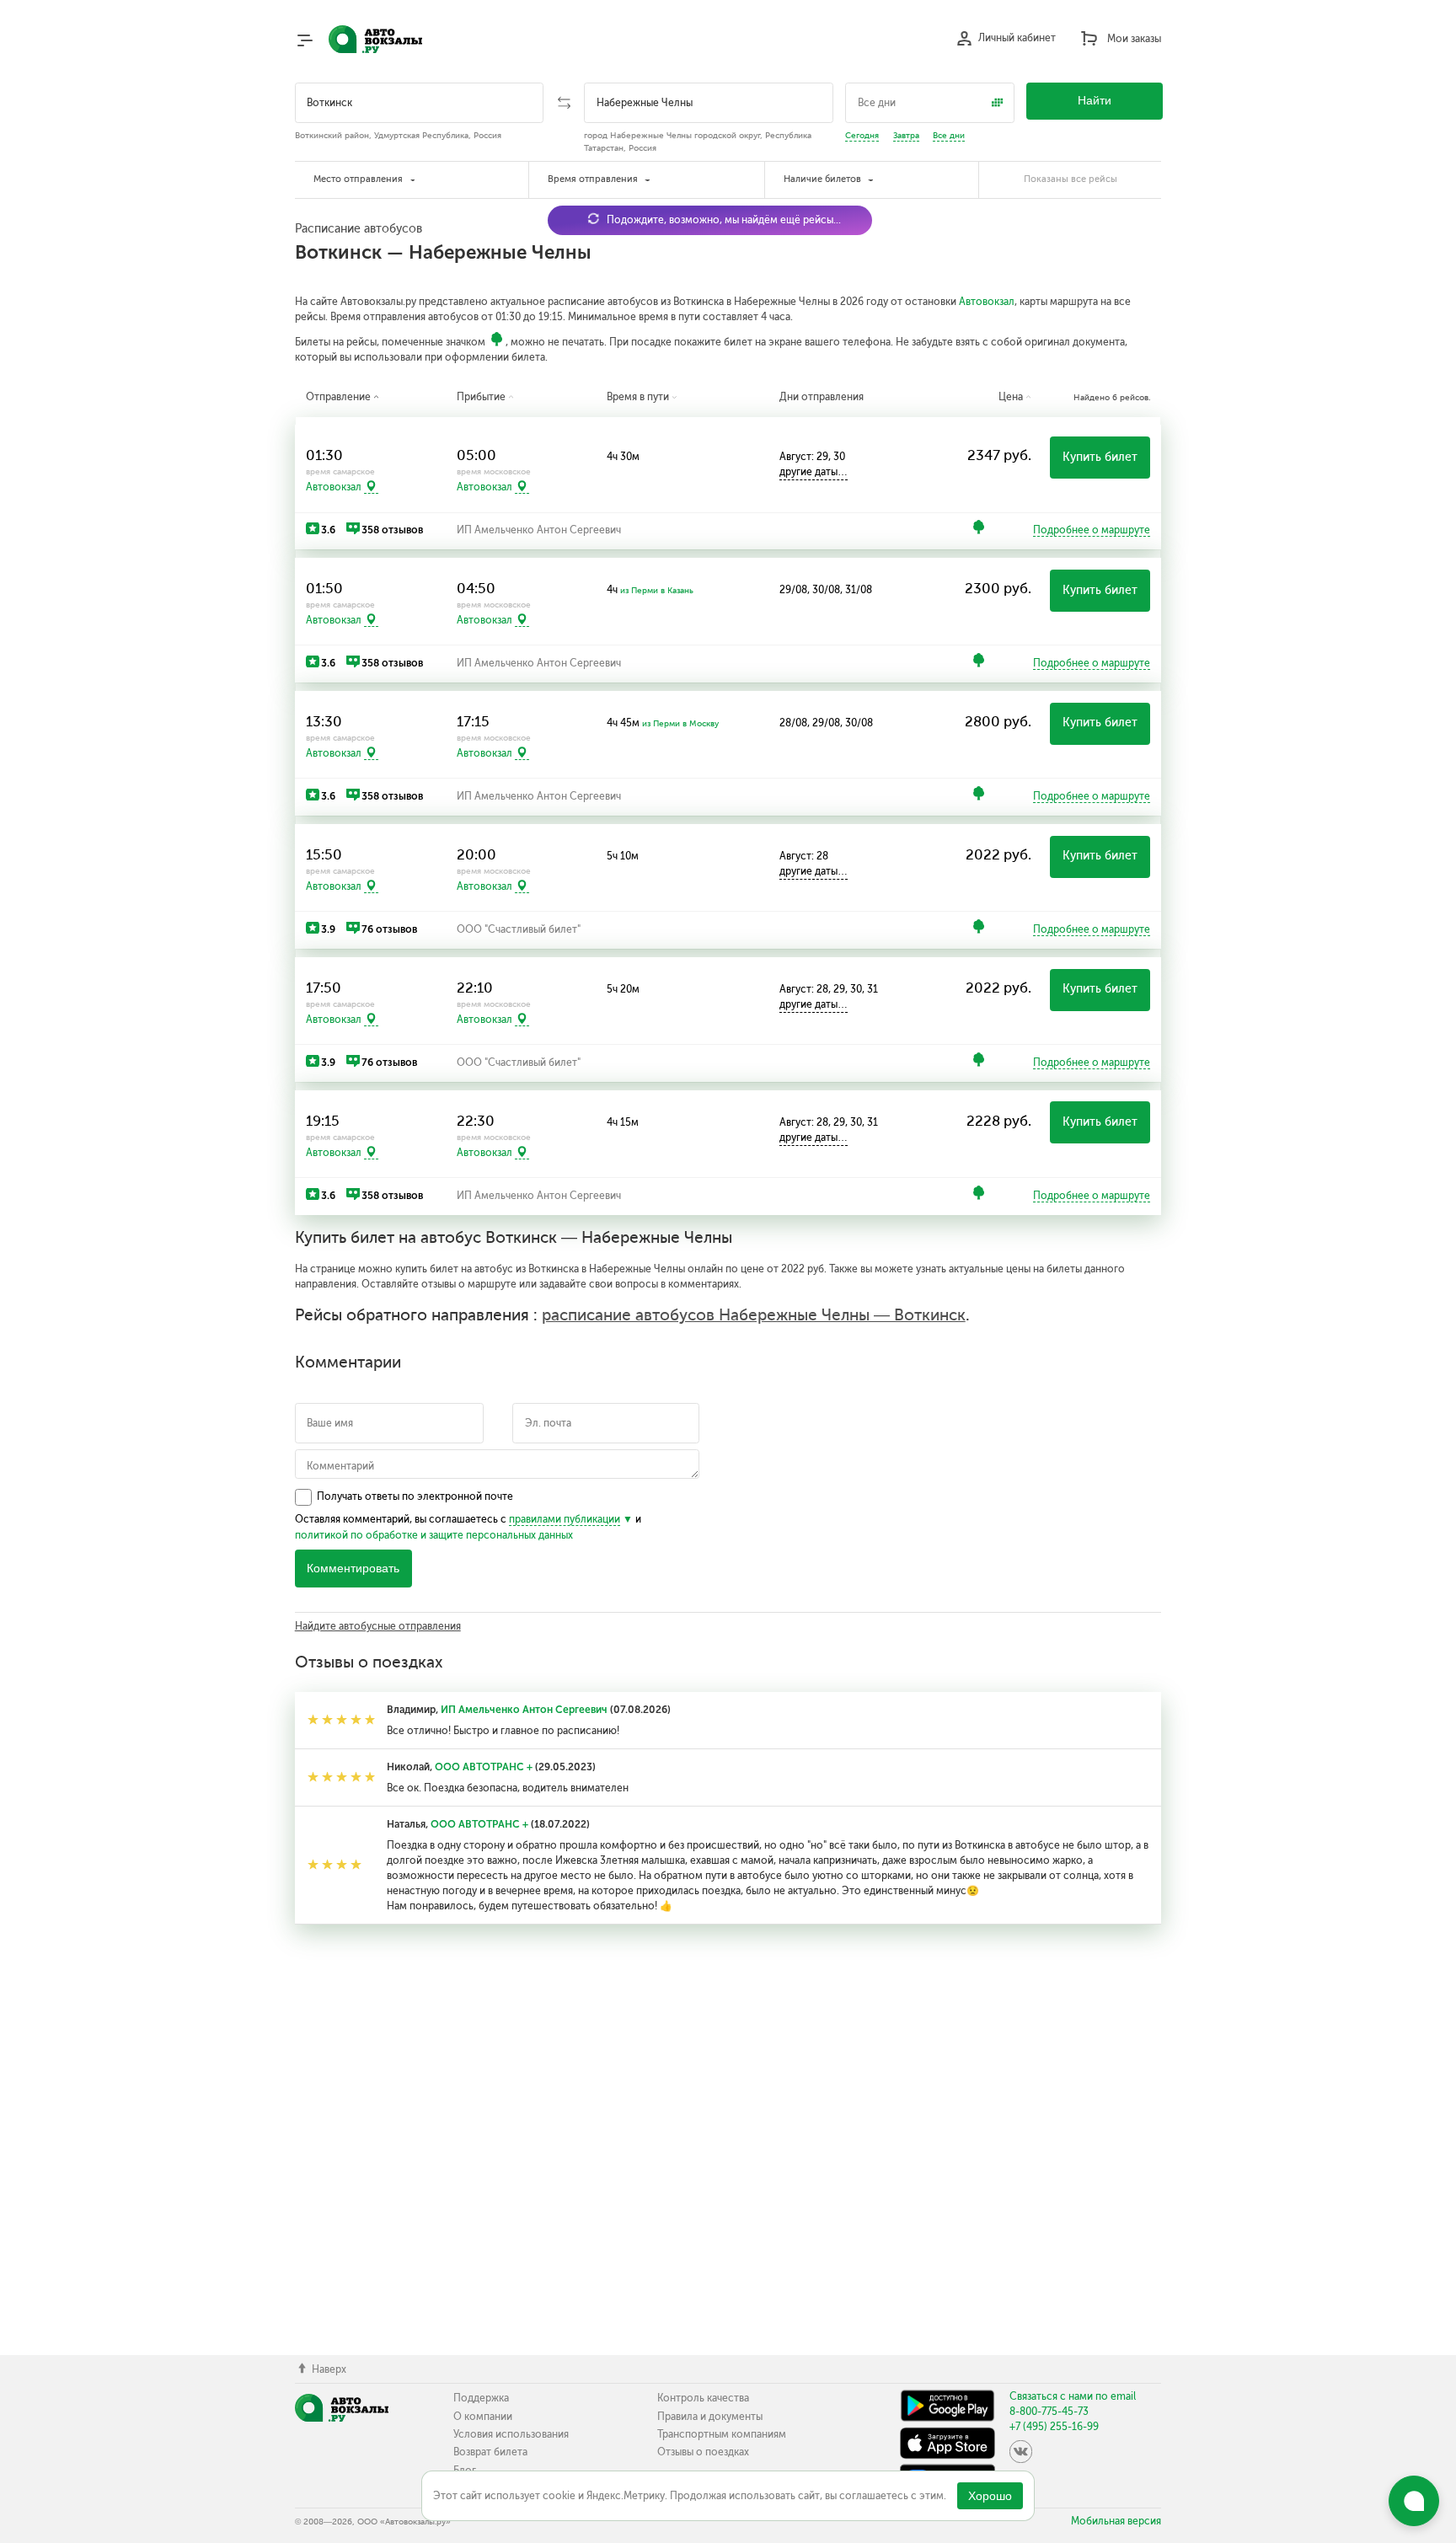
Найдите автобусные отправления (378, 1626)
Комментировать (353, 1569)
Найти (1095, 101)
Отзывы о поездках (703, 2452)
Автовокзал (987, 302)
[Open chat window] (1414, 2501)
